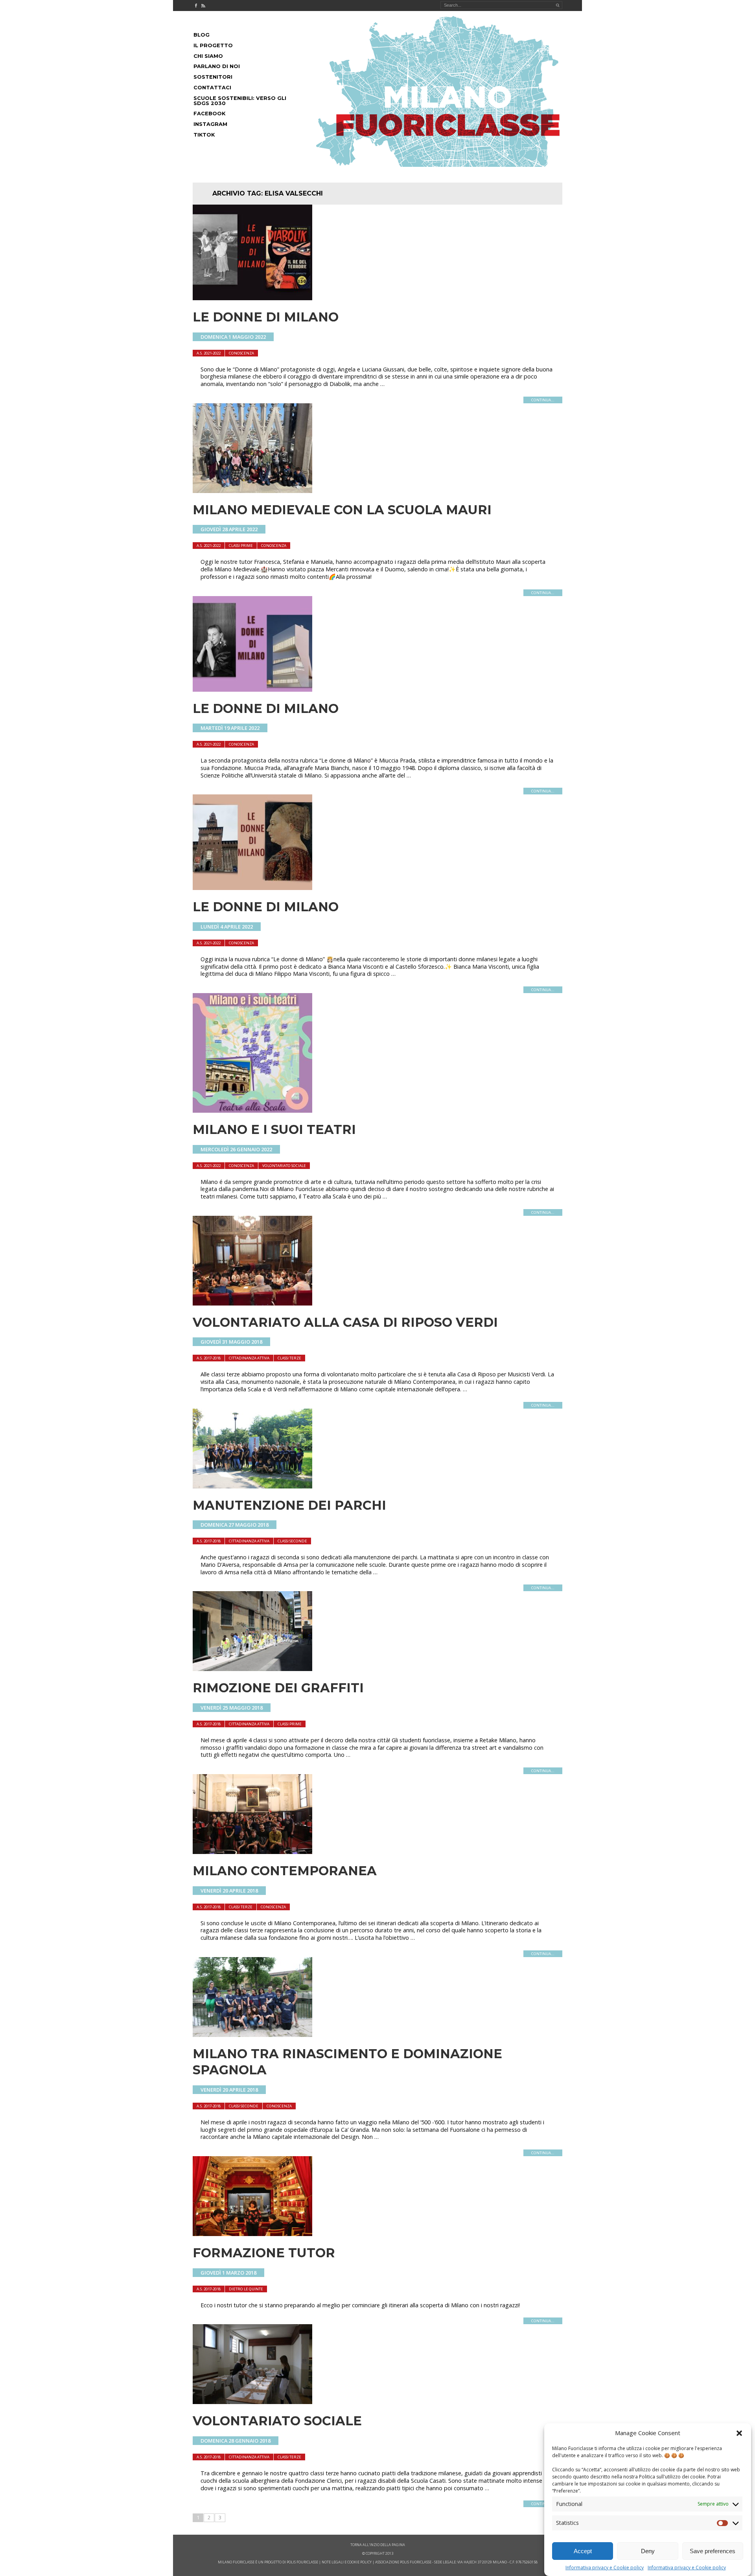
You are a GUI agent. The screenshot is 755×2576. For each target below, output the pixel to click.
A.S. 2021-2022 (209, 353)
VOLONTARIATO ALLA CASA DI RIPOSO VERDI (345, 1322)
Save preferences (713, 2551)
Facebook (209, 114)
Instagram (210, 124)
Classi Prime (241, 546)
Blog (202, 35)
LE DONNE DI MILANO (266, 317)
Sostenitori (213, 77)
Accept (583, 2551)
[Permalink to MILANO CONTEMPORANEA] (252, 1852)
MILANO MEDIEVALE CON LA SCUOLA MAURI (342, 510)
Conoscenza (241, 353)
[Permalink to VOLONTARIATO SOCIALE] (252, 2402)
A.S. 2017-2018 (209, 1358)
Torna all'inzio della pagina (378, 2545)
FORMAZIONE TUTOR (264, 2253)
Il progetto (213, 45)
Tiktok (204, 135)
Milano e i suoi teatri (274, 1129)
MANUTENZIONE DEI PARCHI (289, 1505)
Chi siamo (208, 56)
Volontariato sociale (284, 1166)
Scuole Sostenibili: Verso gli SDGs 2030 (240, 101)
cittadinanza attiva (249, 1358)
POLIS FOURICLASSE (302, 2562)
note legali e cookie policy (347, 2562)
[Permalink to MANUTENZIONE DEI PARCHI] (252, 1486)
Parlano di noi (217, 66)
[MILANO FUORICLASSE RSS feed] (203, 6)
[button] (739, 2433)
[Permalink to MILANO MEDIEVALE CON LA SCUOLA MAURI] (252, 491)
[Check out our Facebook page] (196, 6)
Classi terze (289, 1358)
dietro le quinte (246, 2289)
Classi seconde (292, 1541)
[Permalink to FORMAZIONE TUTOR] (252, 2234)
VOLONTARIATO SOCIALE (277, 2421)
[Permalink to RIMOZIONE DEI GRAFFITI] (252, 1669)
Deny (648, 2551)
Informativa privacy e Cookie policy (605, 2568)
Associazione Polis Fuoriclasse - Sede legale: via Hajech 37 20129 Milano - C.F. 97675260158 (456, 2562)
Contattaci (212, 88)
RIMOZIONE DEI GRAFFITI (278, 1688)
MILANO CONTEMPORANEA (285, 1871)
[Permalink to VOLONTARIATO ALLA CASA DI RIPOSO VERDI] (252, 1303)
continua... (543, 400)
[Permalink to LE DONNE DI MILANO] (252, 298)
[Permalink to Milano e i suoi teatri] (252, 1110)
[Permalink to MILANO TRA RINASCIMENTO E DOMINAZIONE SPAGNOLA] (252, 2035)
